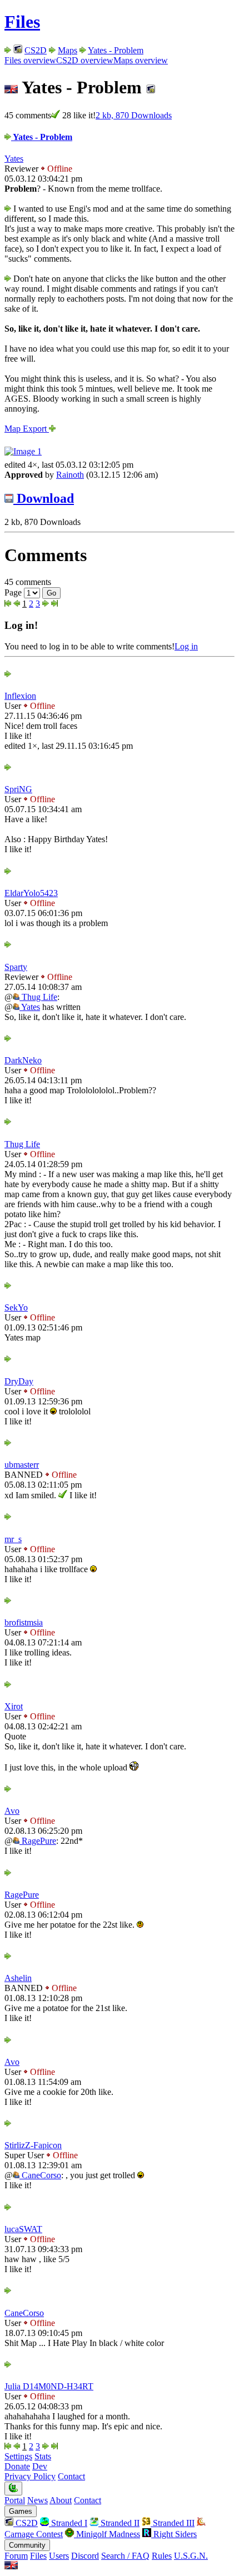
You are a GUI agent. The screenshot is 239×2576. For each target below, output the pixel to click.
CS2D (36, 50)
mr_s (13, 1539)
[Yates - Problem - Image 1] (23, 451)
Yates (14, 159)
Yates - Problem (116, 50)
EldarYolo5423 (31, 893)
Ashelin (18, 1978)
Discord (85, 2556)
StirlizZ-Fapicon (33, 2145)
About (61, 2500)
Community (27, 2545)
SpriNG (18, 789)
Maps (68, 50)
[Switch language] (11, 2566)
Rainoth (70, 475)
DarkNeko (23, 1060)
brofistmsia (24, 1622)
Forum (16, 2556)
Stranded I (68, 2523)
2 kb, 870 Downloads (134, 115)
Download (44, 498)
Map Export (27, 429)
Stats (43, 2456)
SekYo (16, 1307)
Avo (12, 1811)
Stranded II (119, 2523)
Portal (15, 2500)
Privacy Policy (30, 2476)
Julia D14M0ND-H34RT (49, 2386)
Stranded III (173, 2523)
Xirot (14, 1706)
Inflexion (20, 696)
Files (22, 22)
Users (59, 2556)
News (38, 2500)
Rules (162, 2556)
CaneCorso (40, 2175)
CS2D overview (85, 60)
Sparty (16, 967)
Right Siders (174, 2534)
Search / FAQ (125, 2556)
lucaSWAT (23, 2229)
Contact (71, 2476)
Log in (186, 646)
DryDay (19, 1381)
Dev (40, 2466)
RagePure (38, 1841)
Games (21, 2511)
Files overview (30, 60)
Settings (18, 2456)
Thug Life (38, 997)
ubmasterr (22, 1465)
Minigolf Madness (107, 2534)
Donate (17, 2466)
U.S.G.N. (191, 2556)
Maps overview (141, 60)
